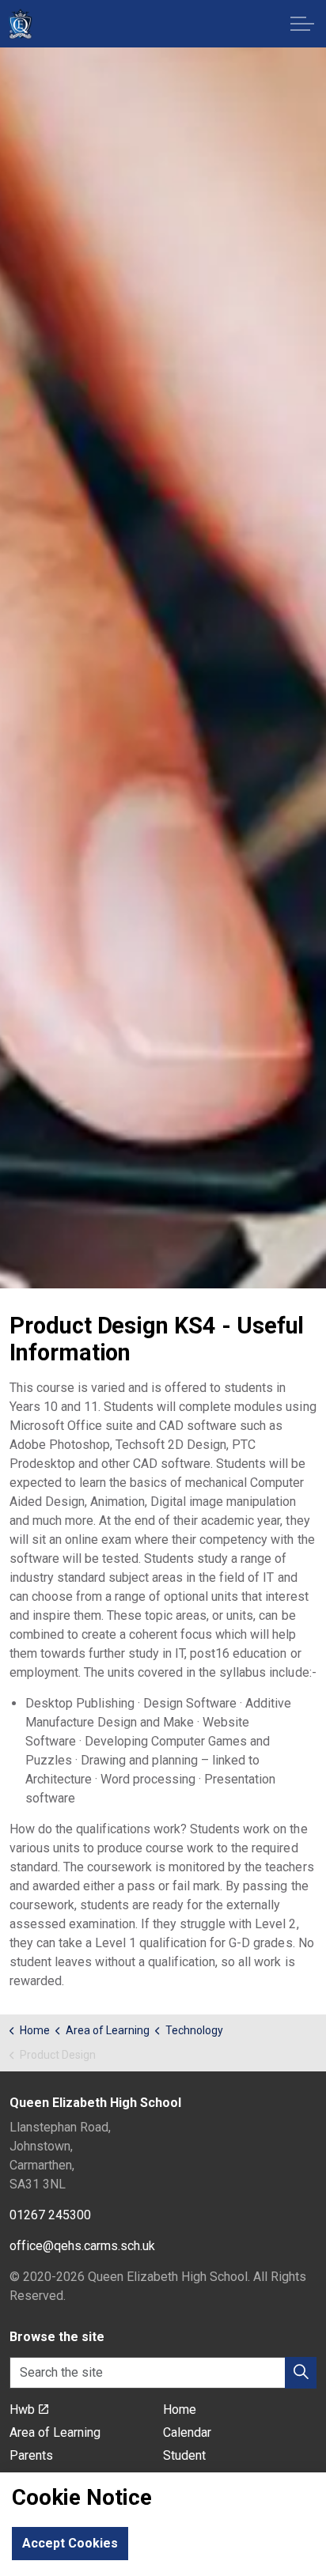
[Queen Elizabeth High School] (20, 24)
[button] (301, 2373)
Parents (31, 2455)
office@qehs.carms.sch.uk (82, 2246)
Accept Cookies (70, 2543)
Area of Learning (55, 2432)
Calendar (187, 2432)
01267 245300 (50, 2215)
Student (184, 2455)
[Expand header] (302, 24)
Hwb (22, 2410)
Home (180, 2410)
